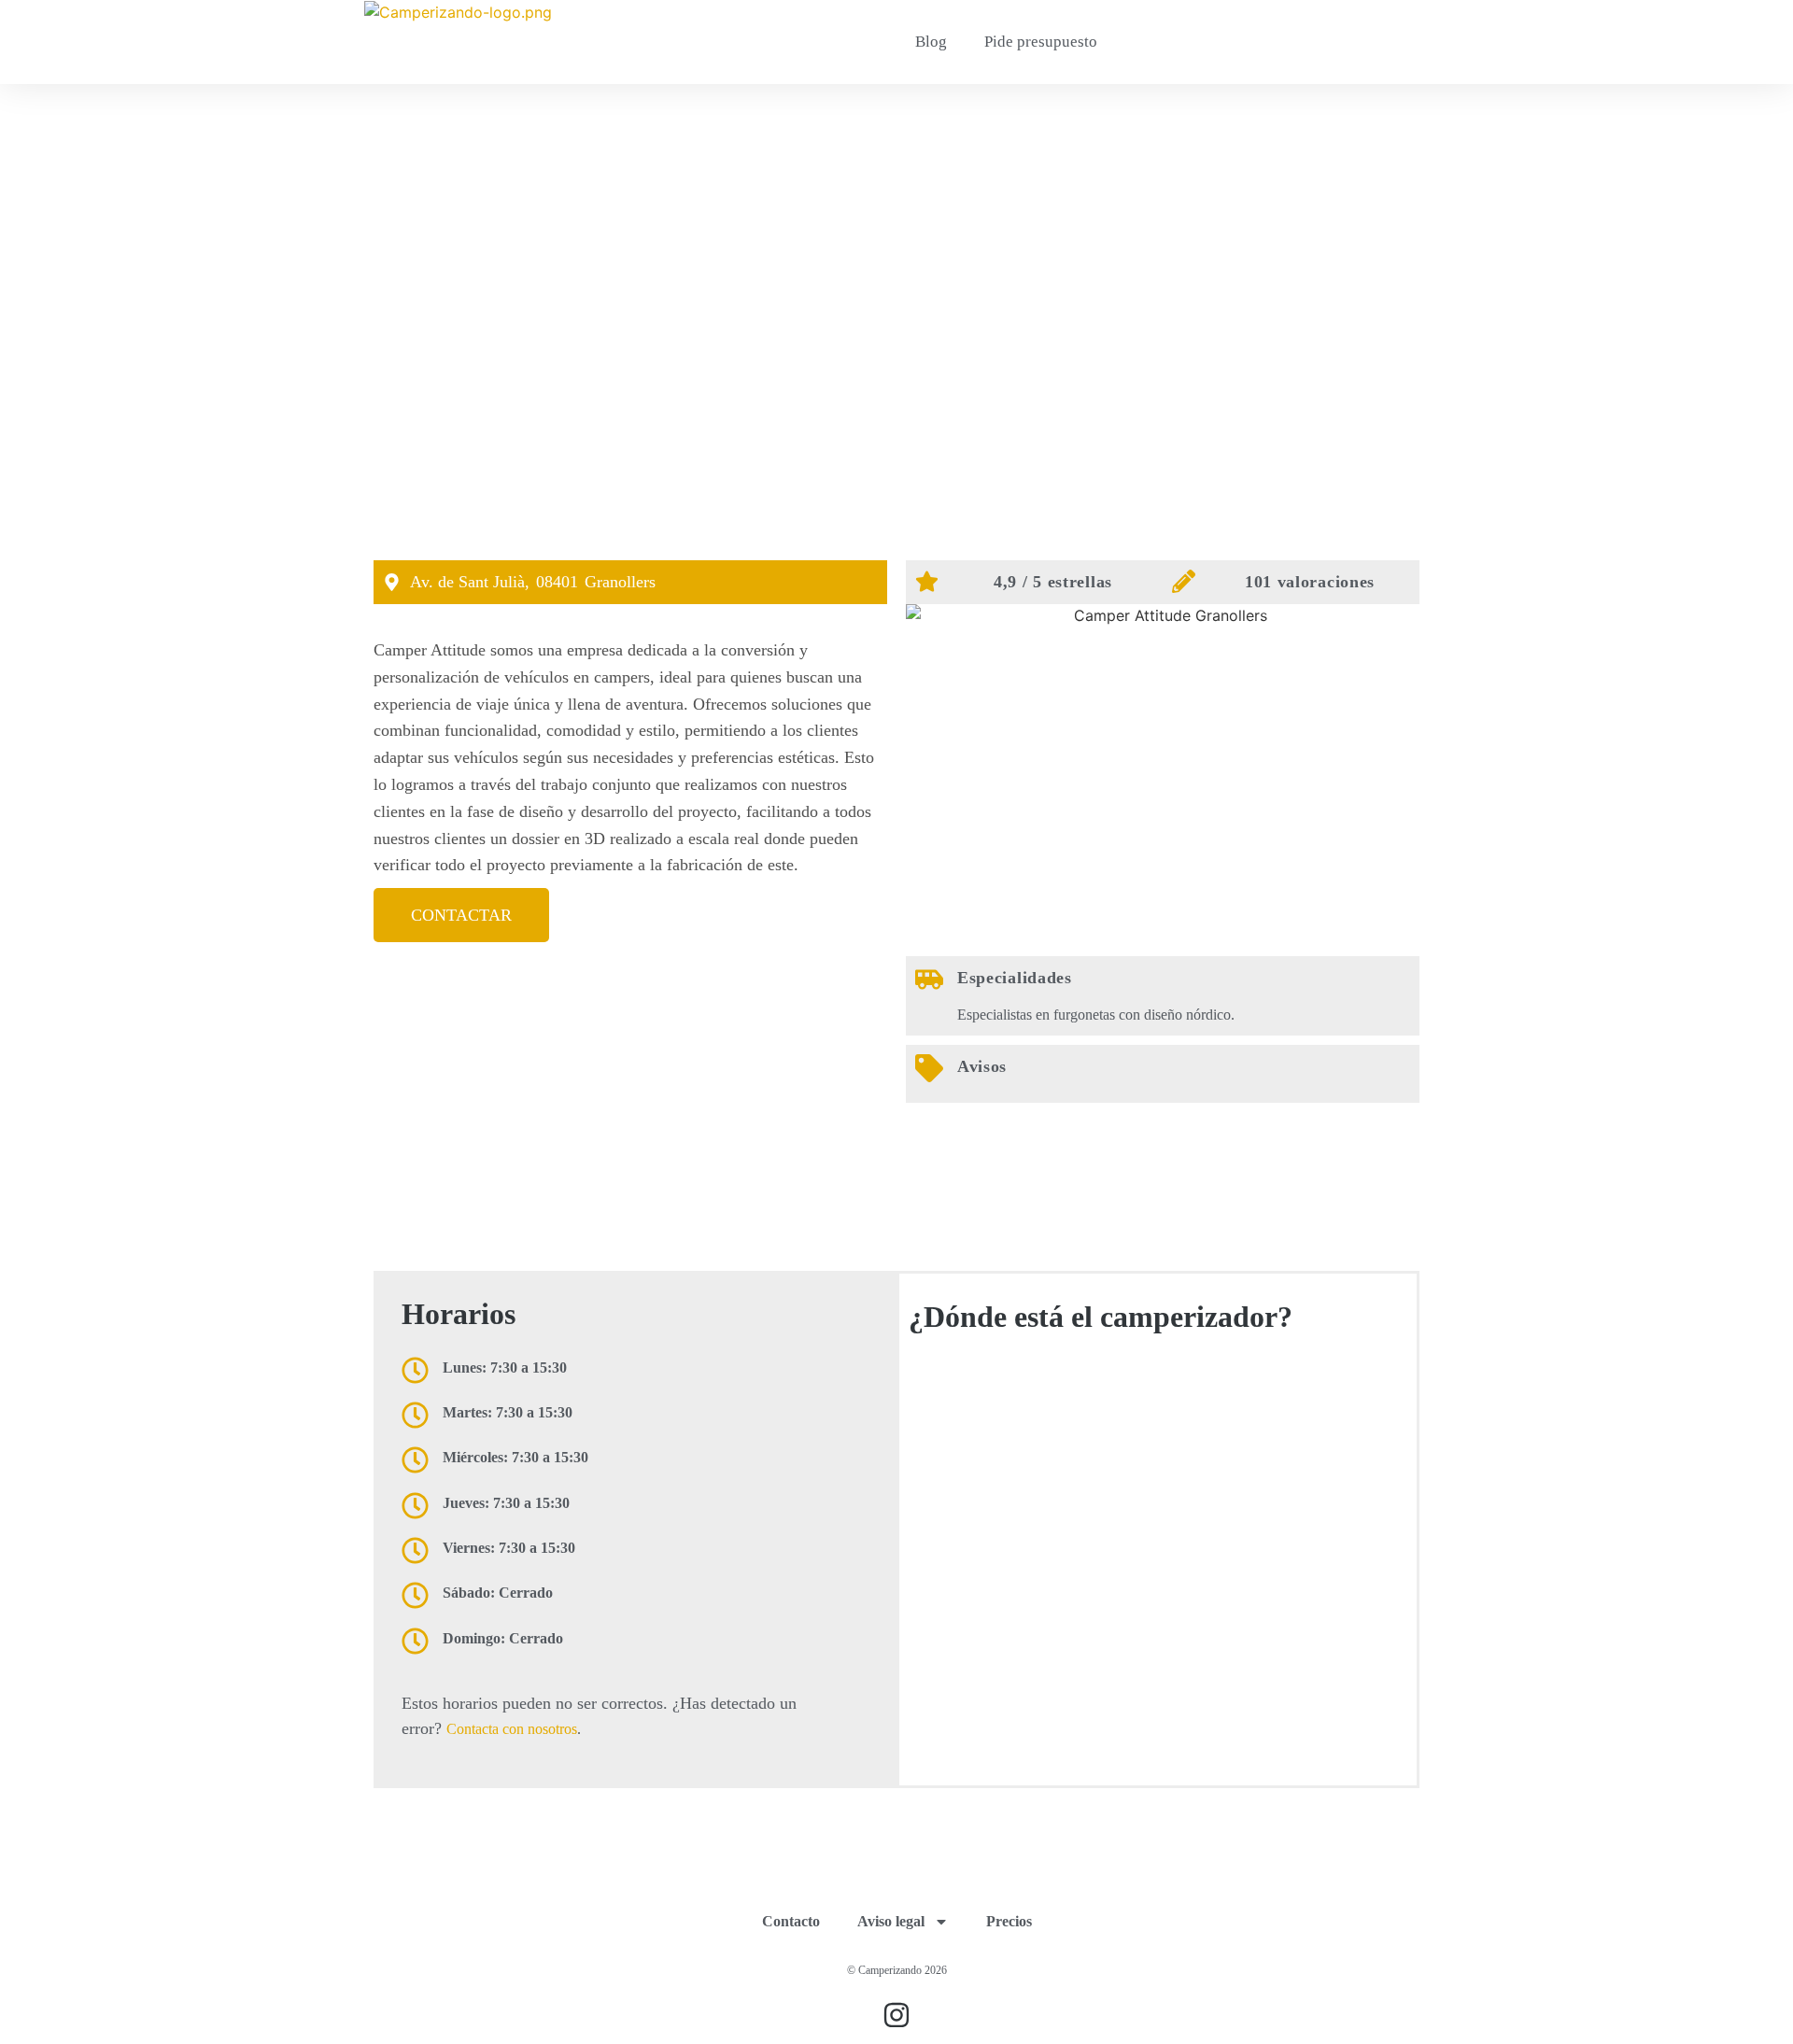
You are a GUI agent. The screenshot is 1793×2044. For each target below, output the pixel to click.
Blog (931, 42)
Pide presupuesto (1041, 42)
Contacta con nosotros (512, 1729)
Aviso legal (891, 1921)
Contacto (791, 1921)
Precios (1009, 1921)
